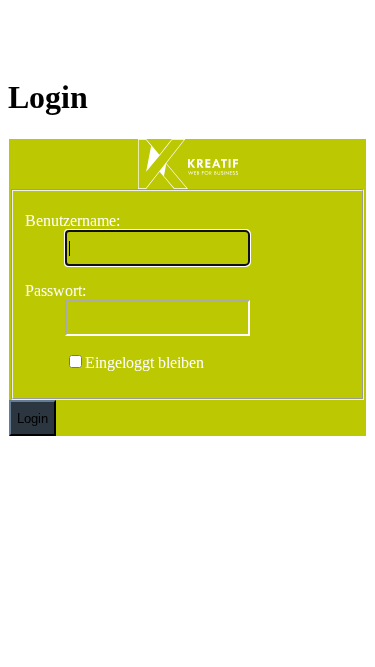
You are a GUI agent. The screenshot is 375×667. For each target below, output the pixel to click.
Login (32, 418)
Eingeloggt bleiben (144, 362)
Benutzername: (72, 220)
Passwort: (55, 290)
